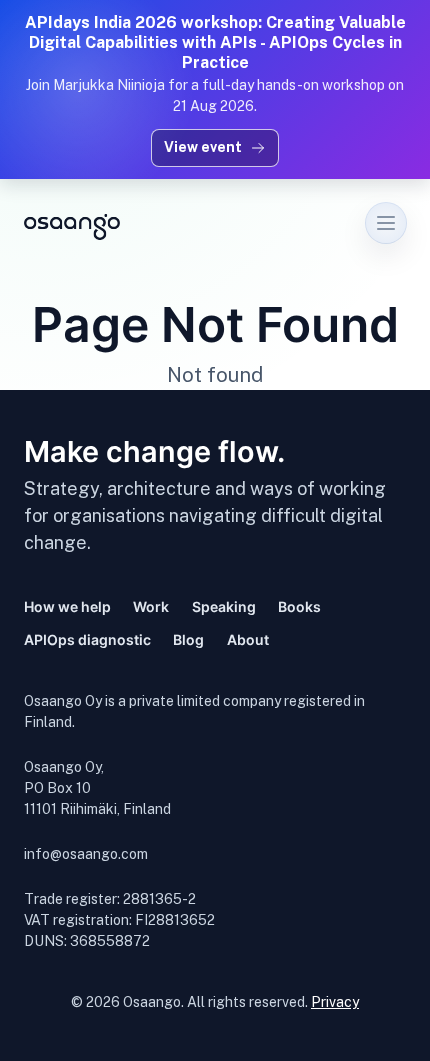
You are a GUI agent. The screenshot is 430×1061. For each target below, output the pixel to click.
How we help (67, 606)
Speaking (224, 606)
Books (299, 606)
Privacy (335, 1002)
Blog (188, 639)
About (248, 639)
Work (151, 606)
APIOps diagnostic (87, 639)
